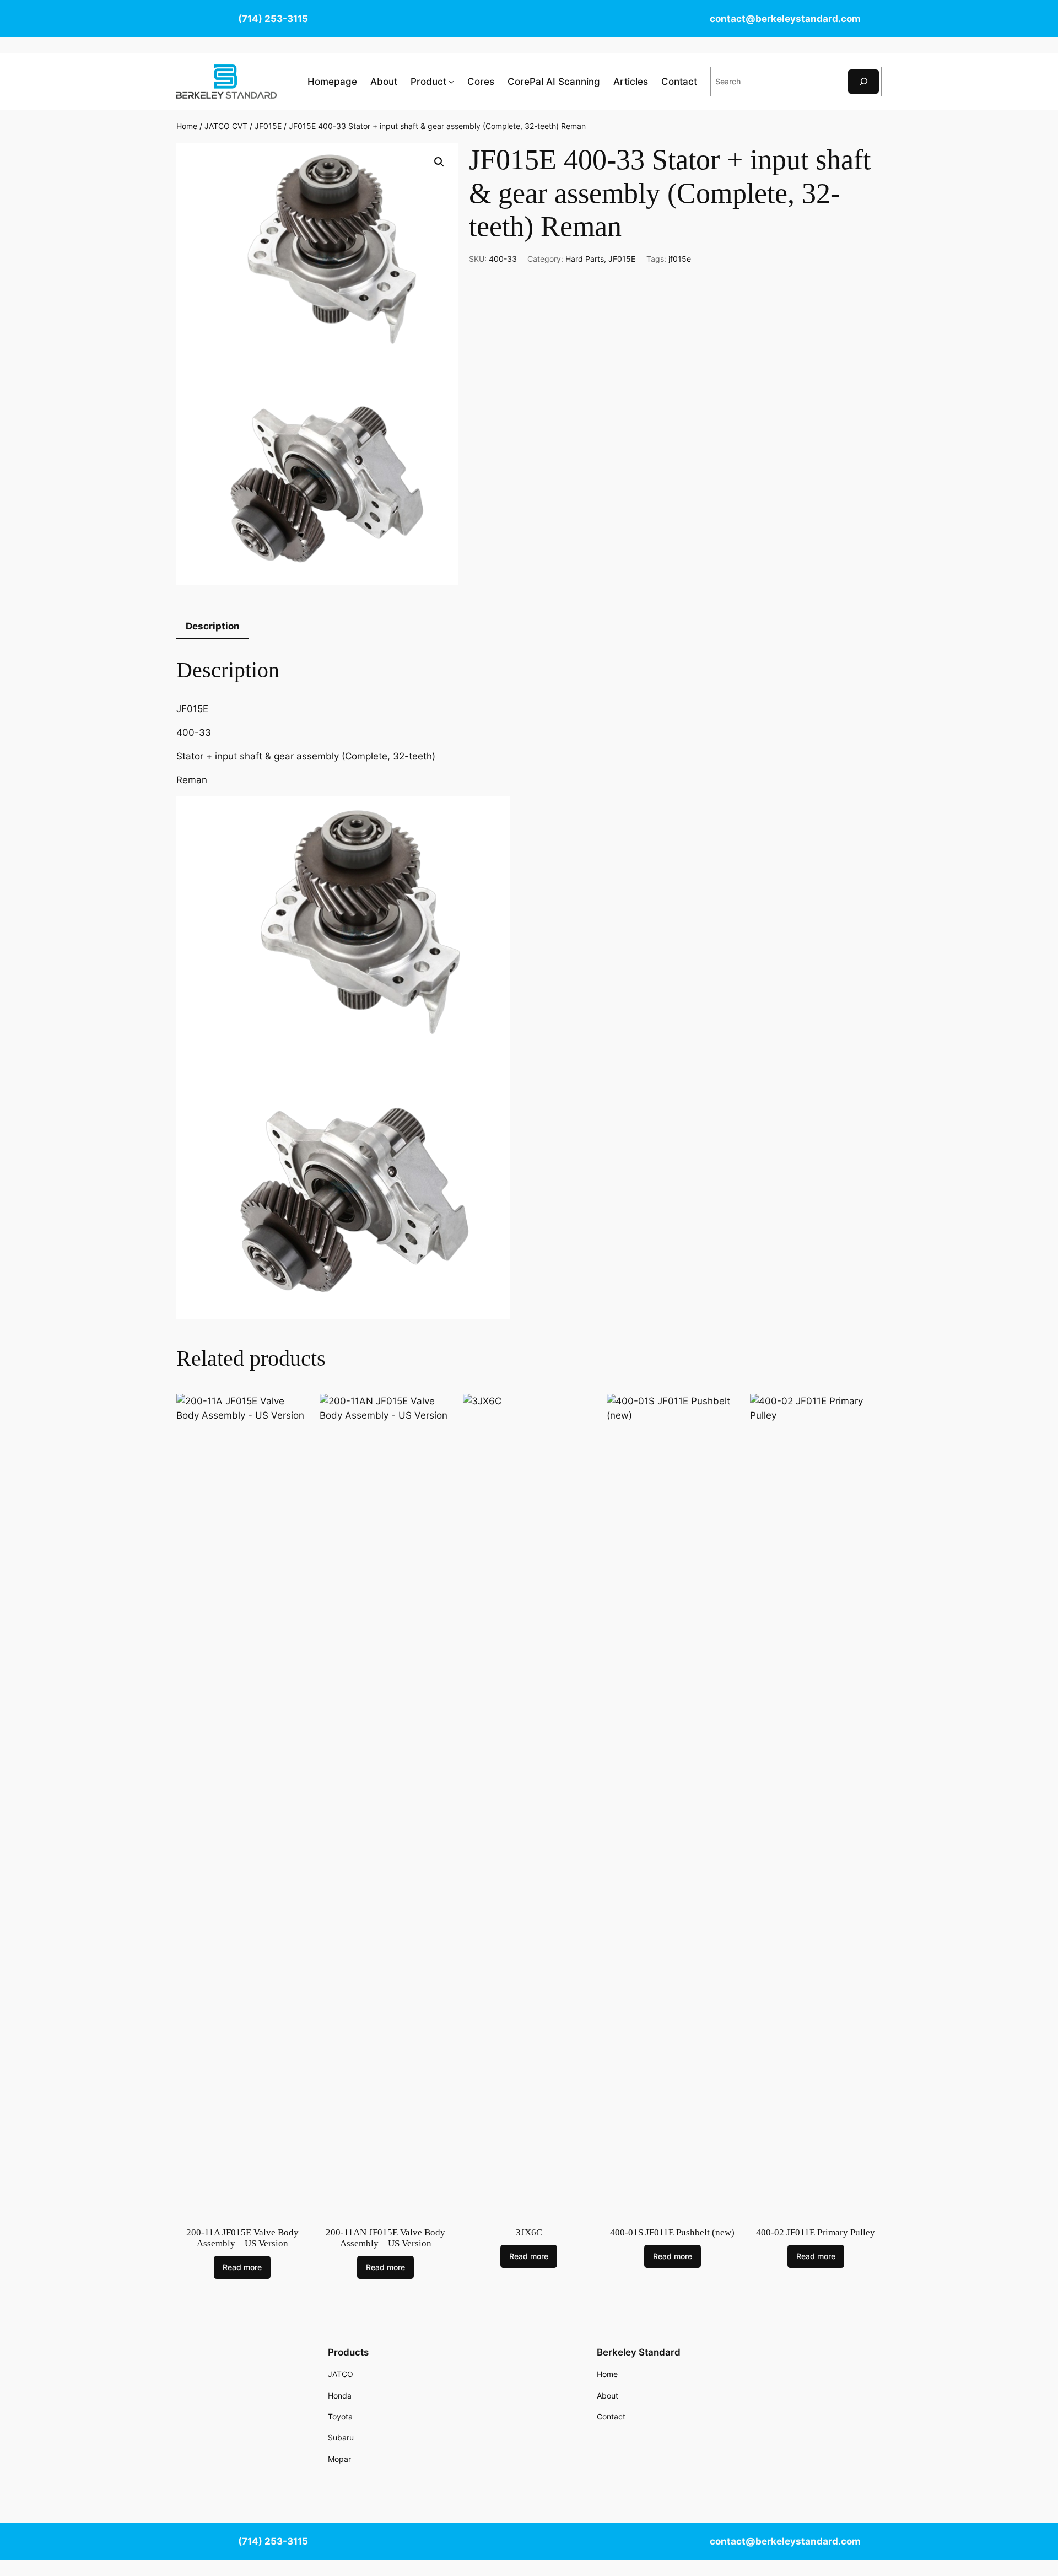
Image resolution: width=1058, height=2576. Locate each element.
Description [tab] (213, 626)
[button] (439, 162)
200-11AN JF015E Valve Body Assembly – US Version (385, 2238)
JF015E (268, 126)
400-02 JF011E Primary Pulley (816, 2232)
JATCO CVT (226, 126)
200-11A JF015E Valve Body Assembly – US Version (242, 2238)
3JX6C (529, 2232)
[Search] (863, 81)
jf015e (680, 259)
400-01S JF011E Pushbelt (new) (672, 2232)
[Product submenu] (451, 82)
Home (187, 126)
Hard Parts (585, 259)
